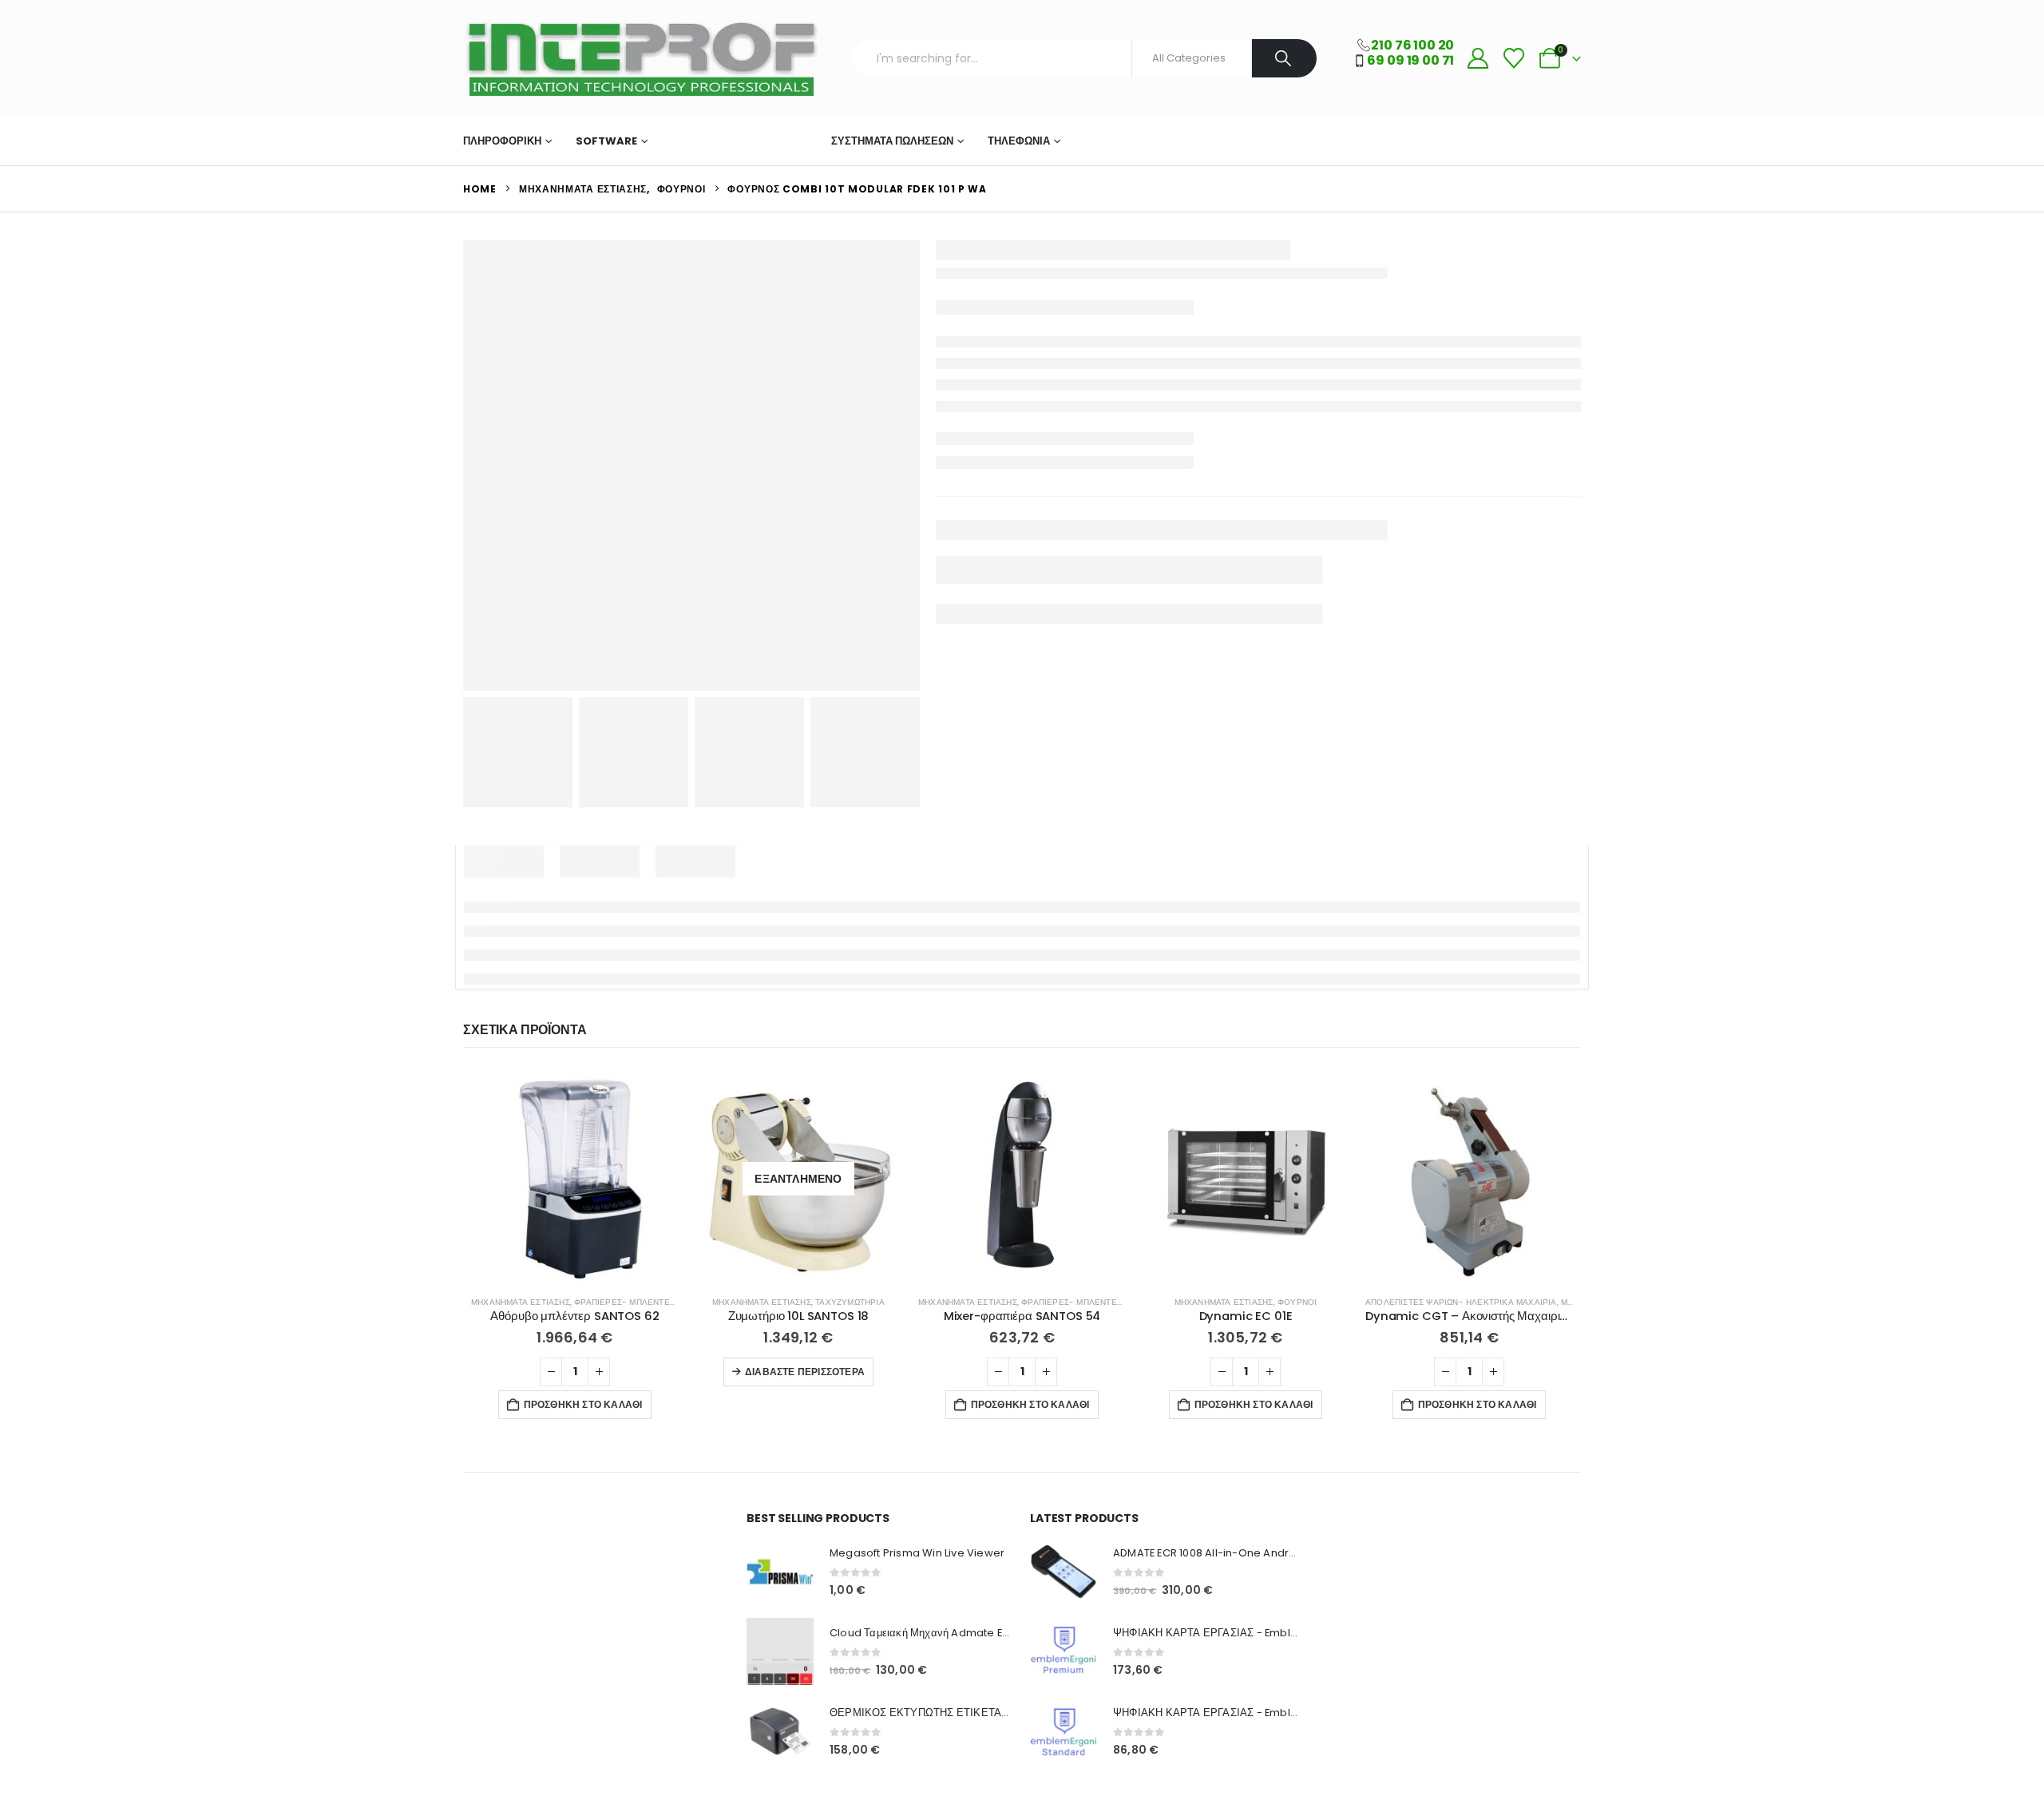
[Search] (1284, 58)
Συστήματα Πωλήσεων (892, 141)
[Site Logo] (640, 59)
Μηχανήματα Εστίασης (734, 141)
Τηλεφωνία (1019, 141)
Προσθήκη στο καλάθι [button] (583, 1404)
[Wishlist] (1513, 59)
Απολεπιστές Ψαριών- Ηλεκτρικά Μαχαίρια (1461, 1302)
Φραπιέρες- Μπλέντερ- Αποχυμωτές (657, 1302)
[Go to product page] (575, 1179)
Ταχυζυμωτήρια (850, 1302)
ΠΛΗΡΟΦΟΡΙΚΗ (502, 141)
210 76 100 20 (1412, 45)
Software (606, 141)
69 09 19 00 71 (1410, 60)
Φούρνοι (1297, 1302)
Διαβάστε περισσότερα (805, 1372)
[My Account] (1478, 59)
